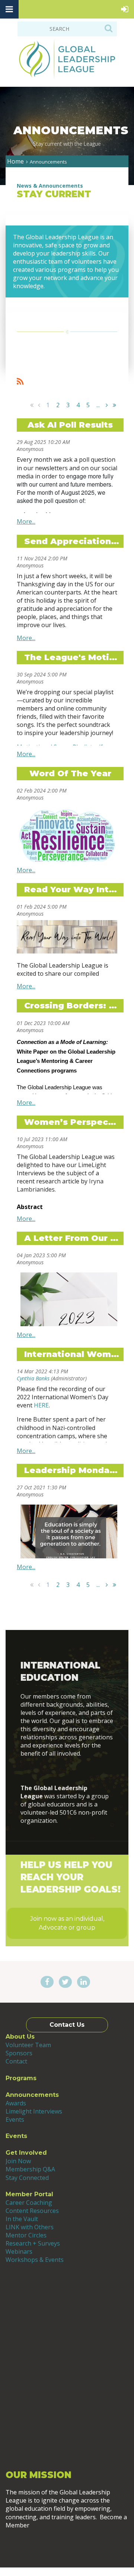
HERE (41, 1405)
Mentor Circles (26, 2235)
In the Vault (22, 2219)
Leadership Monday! (71, 1470)
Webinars (19, 2251)
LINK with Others (30, 2227)
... (98, 405)
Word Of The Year (70, 773)
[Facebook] (47, 1982)
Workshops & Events (35, 2260)
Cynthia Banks (33, 1378)
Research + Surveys (33, 2243)
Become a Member (67, 2545)
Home (15, 161)
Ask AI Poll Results (70, 425)
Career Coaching (29, 2203)
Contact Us (67, 2025)
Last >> (114, 405)
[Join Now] (67, 1771)
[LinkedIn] (84, 1982)
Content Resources (32, 2211)
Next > (107, 405)
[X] (65, 1982)
